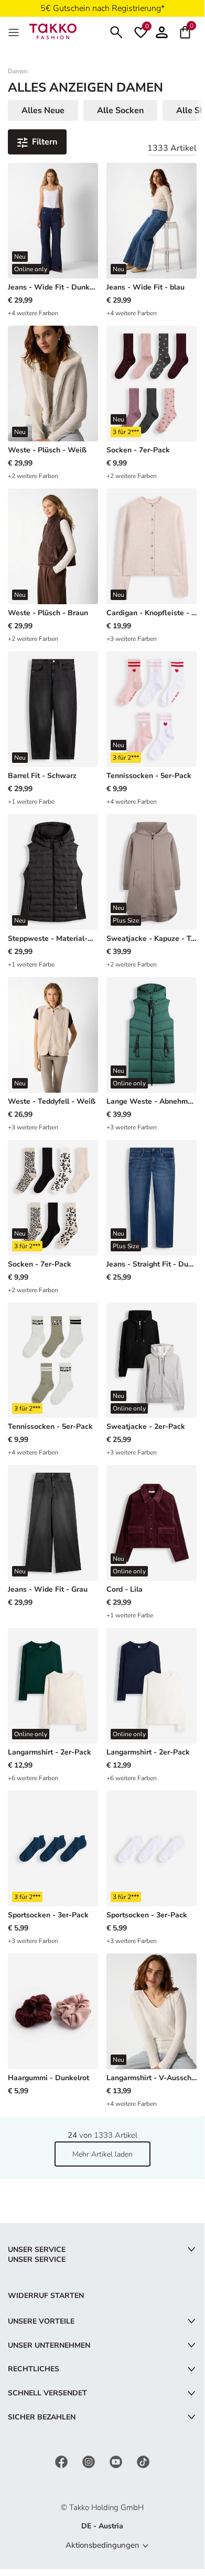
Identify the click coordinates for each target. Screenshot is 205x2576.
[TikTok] (143, 2462)
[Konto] (162, 31)
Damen (18, 71)
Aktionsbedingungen (102, 2545)
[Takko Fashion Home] (53, 31)
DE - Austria (102, 2526)
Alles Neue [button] (43, 110)
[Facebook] (62, 2462)
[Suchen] (116, 31)
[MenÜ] (15, 31)
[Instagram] (90, 2462)
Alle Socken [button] (120, 110)
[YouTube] (117, 2462)
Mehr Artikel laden (102, 2154)
